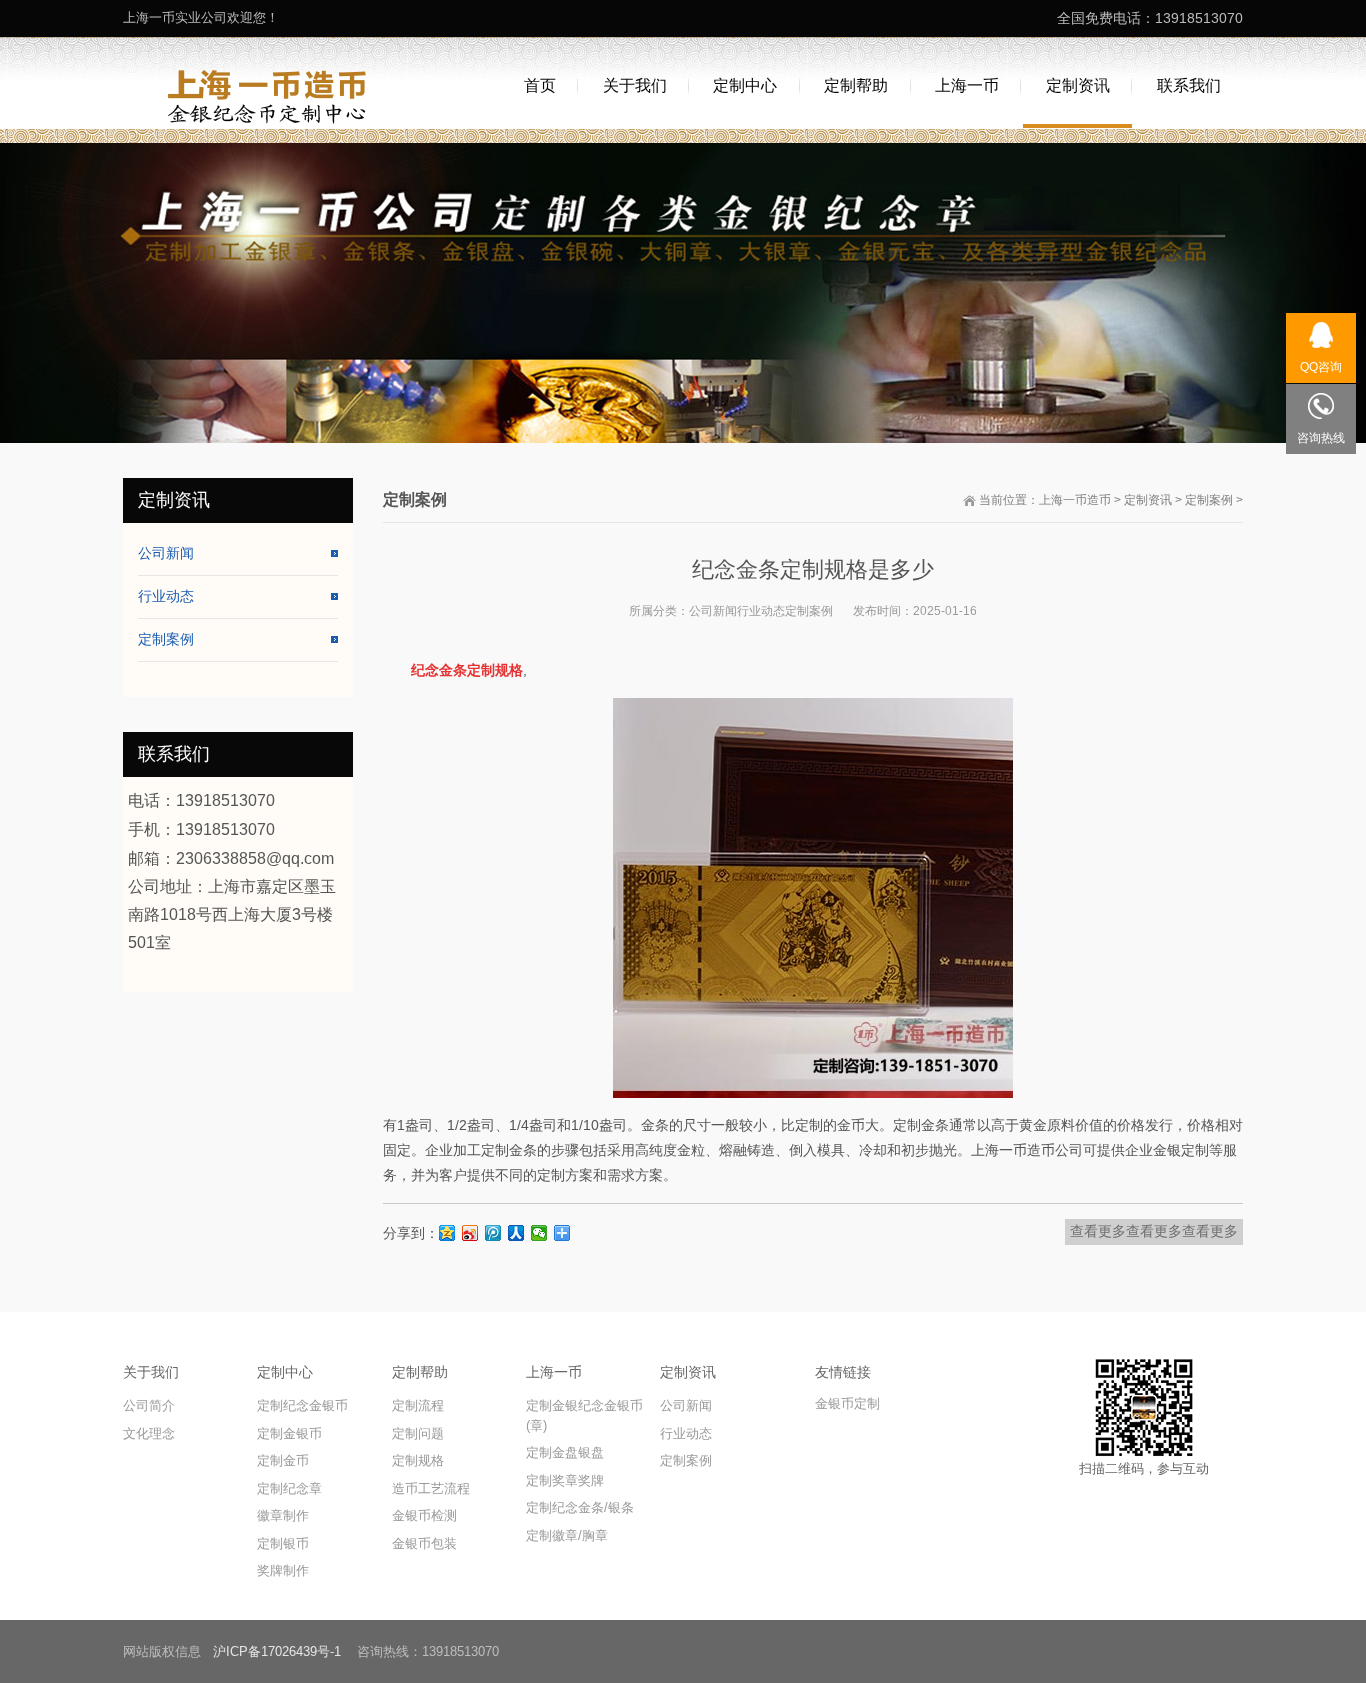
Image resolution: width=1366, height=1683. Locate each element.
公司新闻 (713, 611)
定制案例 (1209, 500)
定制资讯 (1148, 500)
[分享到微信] (539, 1233)
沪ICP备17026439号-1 (277, 1651)
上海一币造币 (1075, 500)
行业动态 (761, 611)
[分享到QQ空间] (447, 1233)
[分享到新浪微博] (470, 1233)
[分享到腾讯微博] (493, 1233)
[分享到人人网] (516, 1233)
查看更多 (1098, 1231)
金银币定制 (847, 1403)
